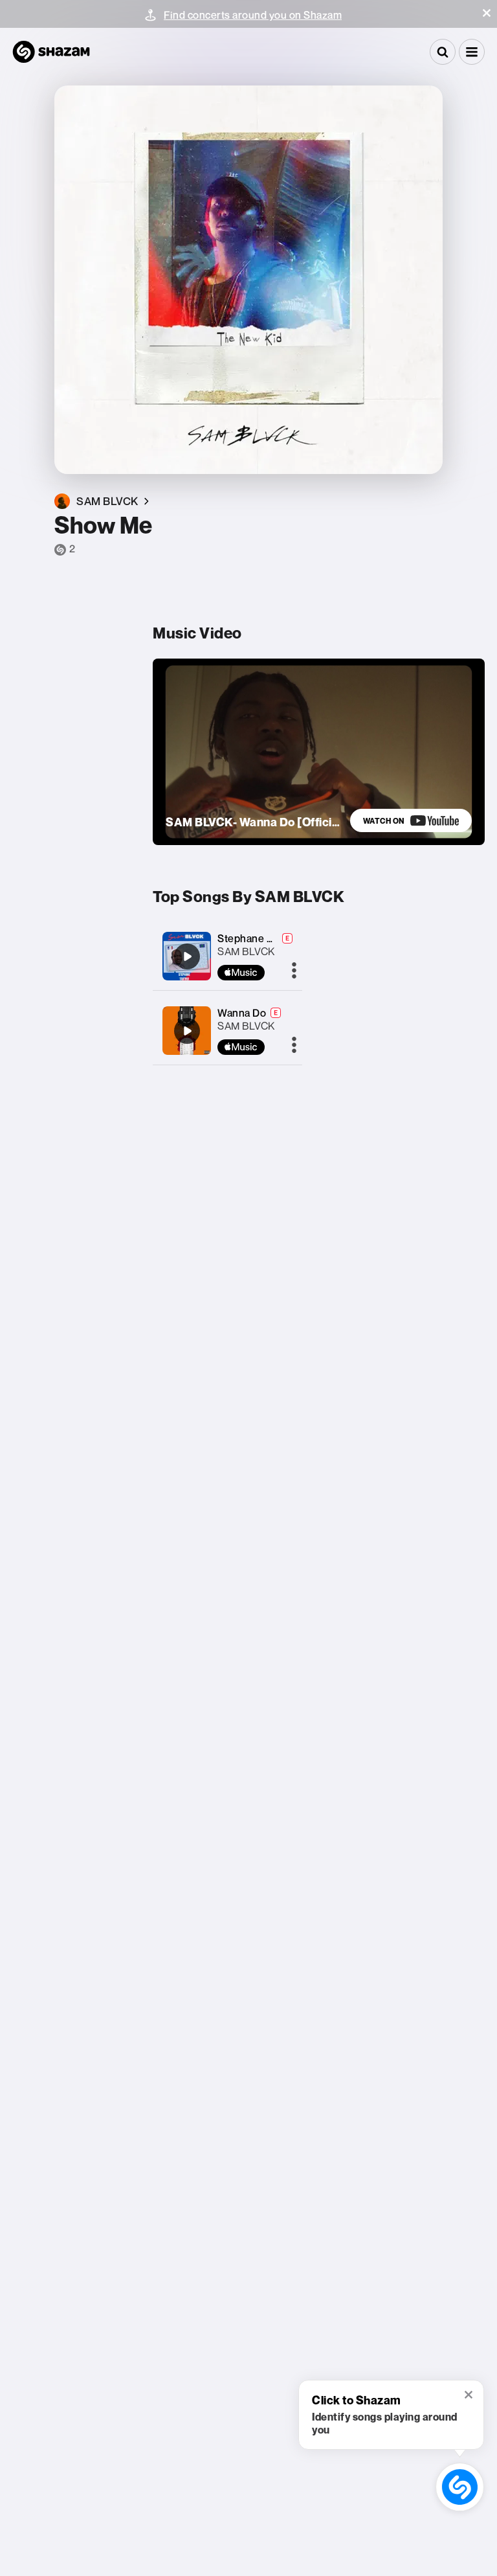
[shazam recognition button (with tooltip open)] (460, 2487)
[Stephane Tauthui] (187, 956)
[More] (294, 971)
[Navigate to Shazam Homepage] (51, 52)
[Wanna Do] (187, 1031)
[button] (487, 13)
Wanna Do (242, 1013)
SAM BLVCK (246, 951)
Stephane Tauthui (260, 938)
